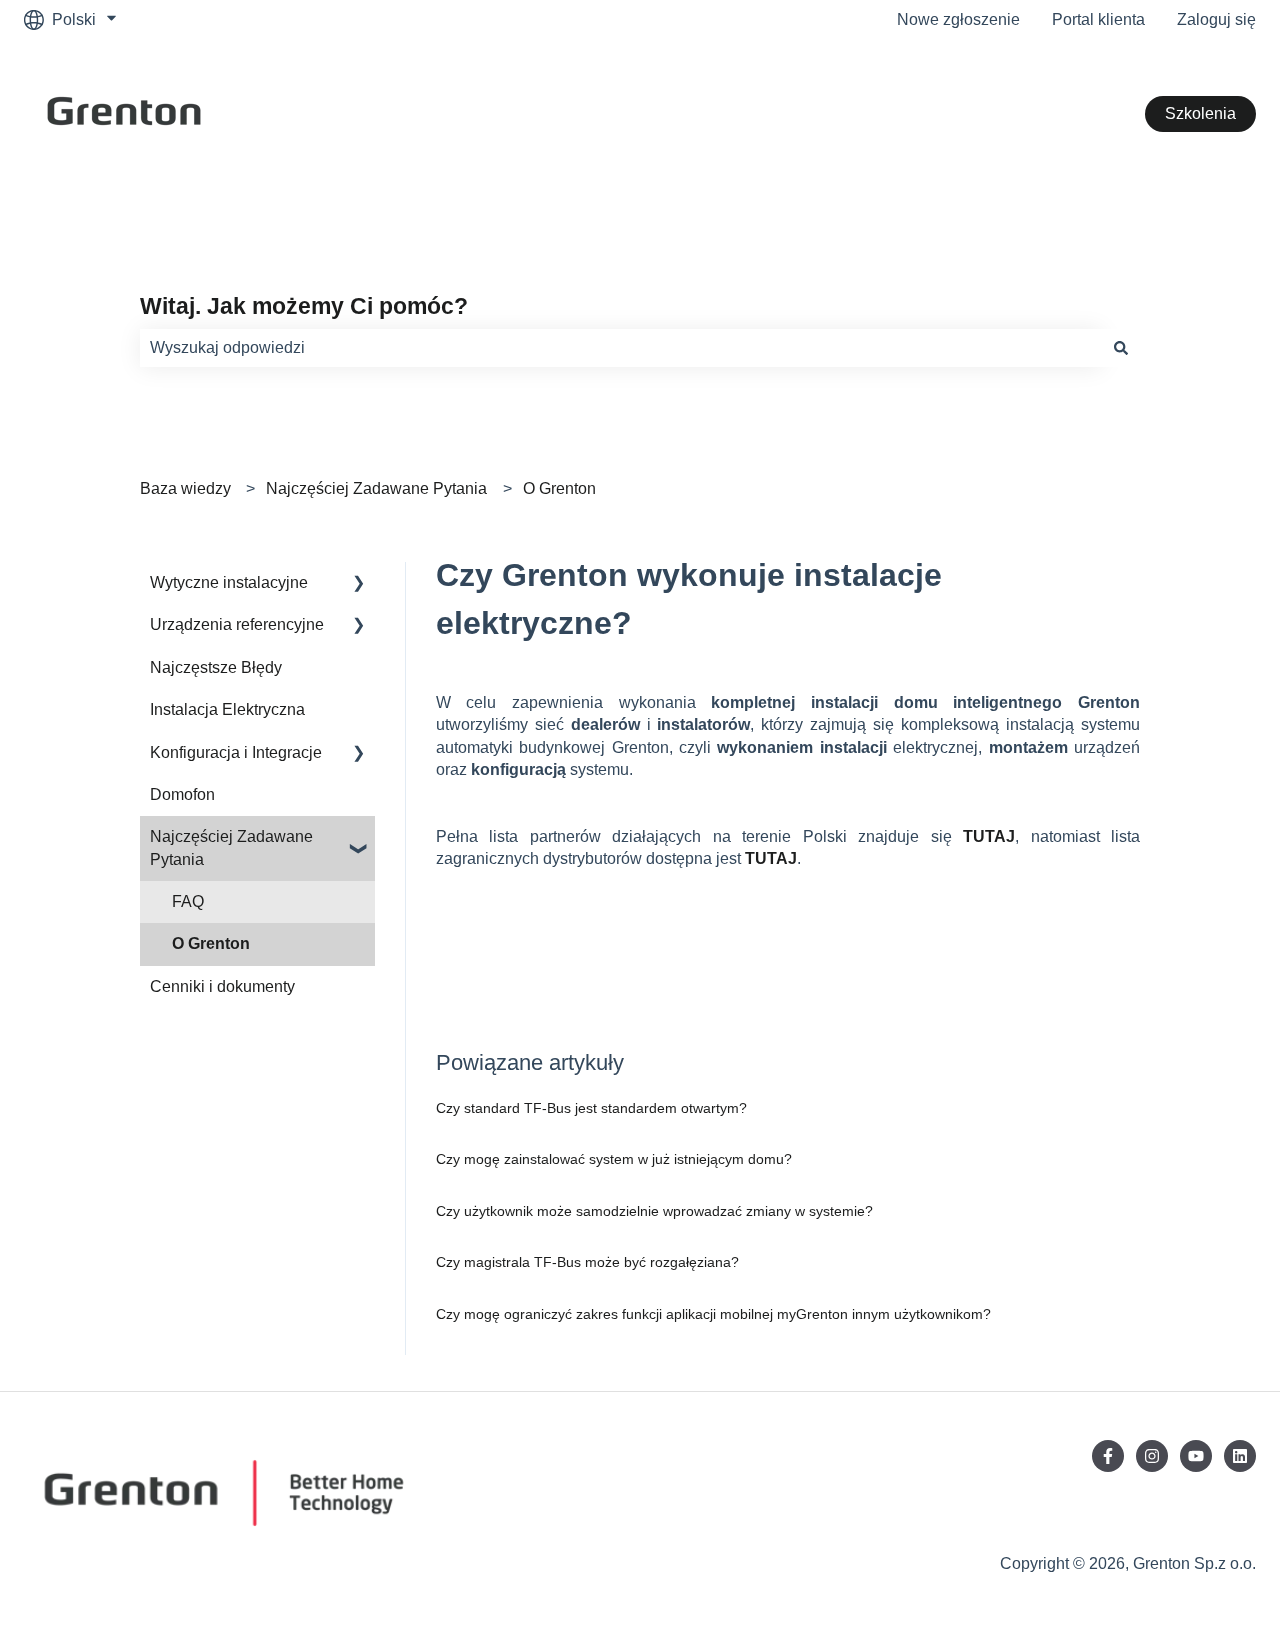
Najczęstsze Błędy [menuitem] (216, 667)
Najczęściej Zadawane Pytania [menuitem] (231, 847)
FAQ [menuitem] (188, 901)
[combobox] (621, 348)
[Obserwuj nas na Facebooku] (1108, 1456)
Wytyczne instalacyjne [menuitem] (229, 582)
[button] (359, 584)
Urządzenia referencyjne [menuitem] (237, 624)
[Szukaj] (1121, 348)
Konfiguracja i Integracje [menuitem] (236, 752)
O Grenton (559, 488)
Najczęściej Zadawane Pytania (376, 488)
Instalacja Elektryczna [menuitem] (227, 709)
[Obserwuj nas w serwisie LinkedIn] (1240, 1456)
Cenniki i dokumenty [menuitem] (222, 986)
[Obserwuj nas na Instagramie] (1152, 1456)
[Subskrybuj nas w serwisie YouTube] (1196, 1456)
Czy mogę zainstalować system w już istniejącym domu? (614, 1159)
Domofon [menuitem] (182, 794)
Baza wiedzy (185, 488)
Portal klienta (1098, 19)
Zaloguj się (1216, 19)
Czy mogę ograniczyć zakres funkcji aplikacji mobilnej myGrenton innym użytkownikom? (713, 1314)
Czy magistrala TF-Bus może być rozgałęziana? (587, 1262)
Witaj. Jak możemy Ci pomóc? (304, 306)
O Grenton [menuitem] (211, 943)
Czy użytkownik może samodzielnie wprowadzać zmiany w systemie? (654, 1211)
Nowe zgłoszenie (958, 19)
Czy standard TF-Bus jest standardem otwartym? (591, 1108)
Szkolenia (1200, 113)
